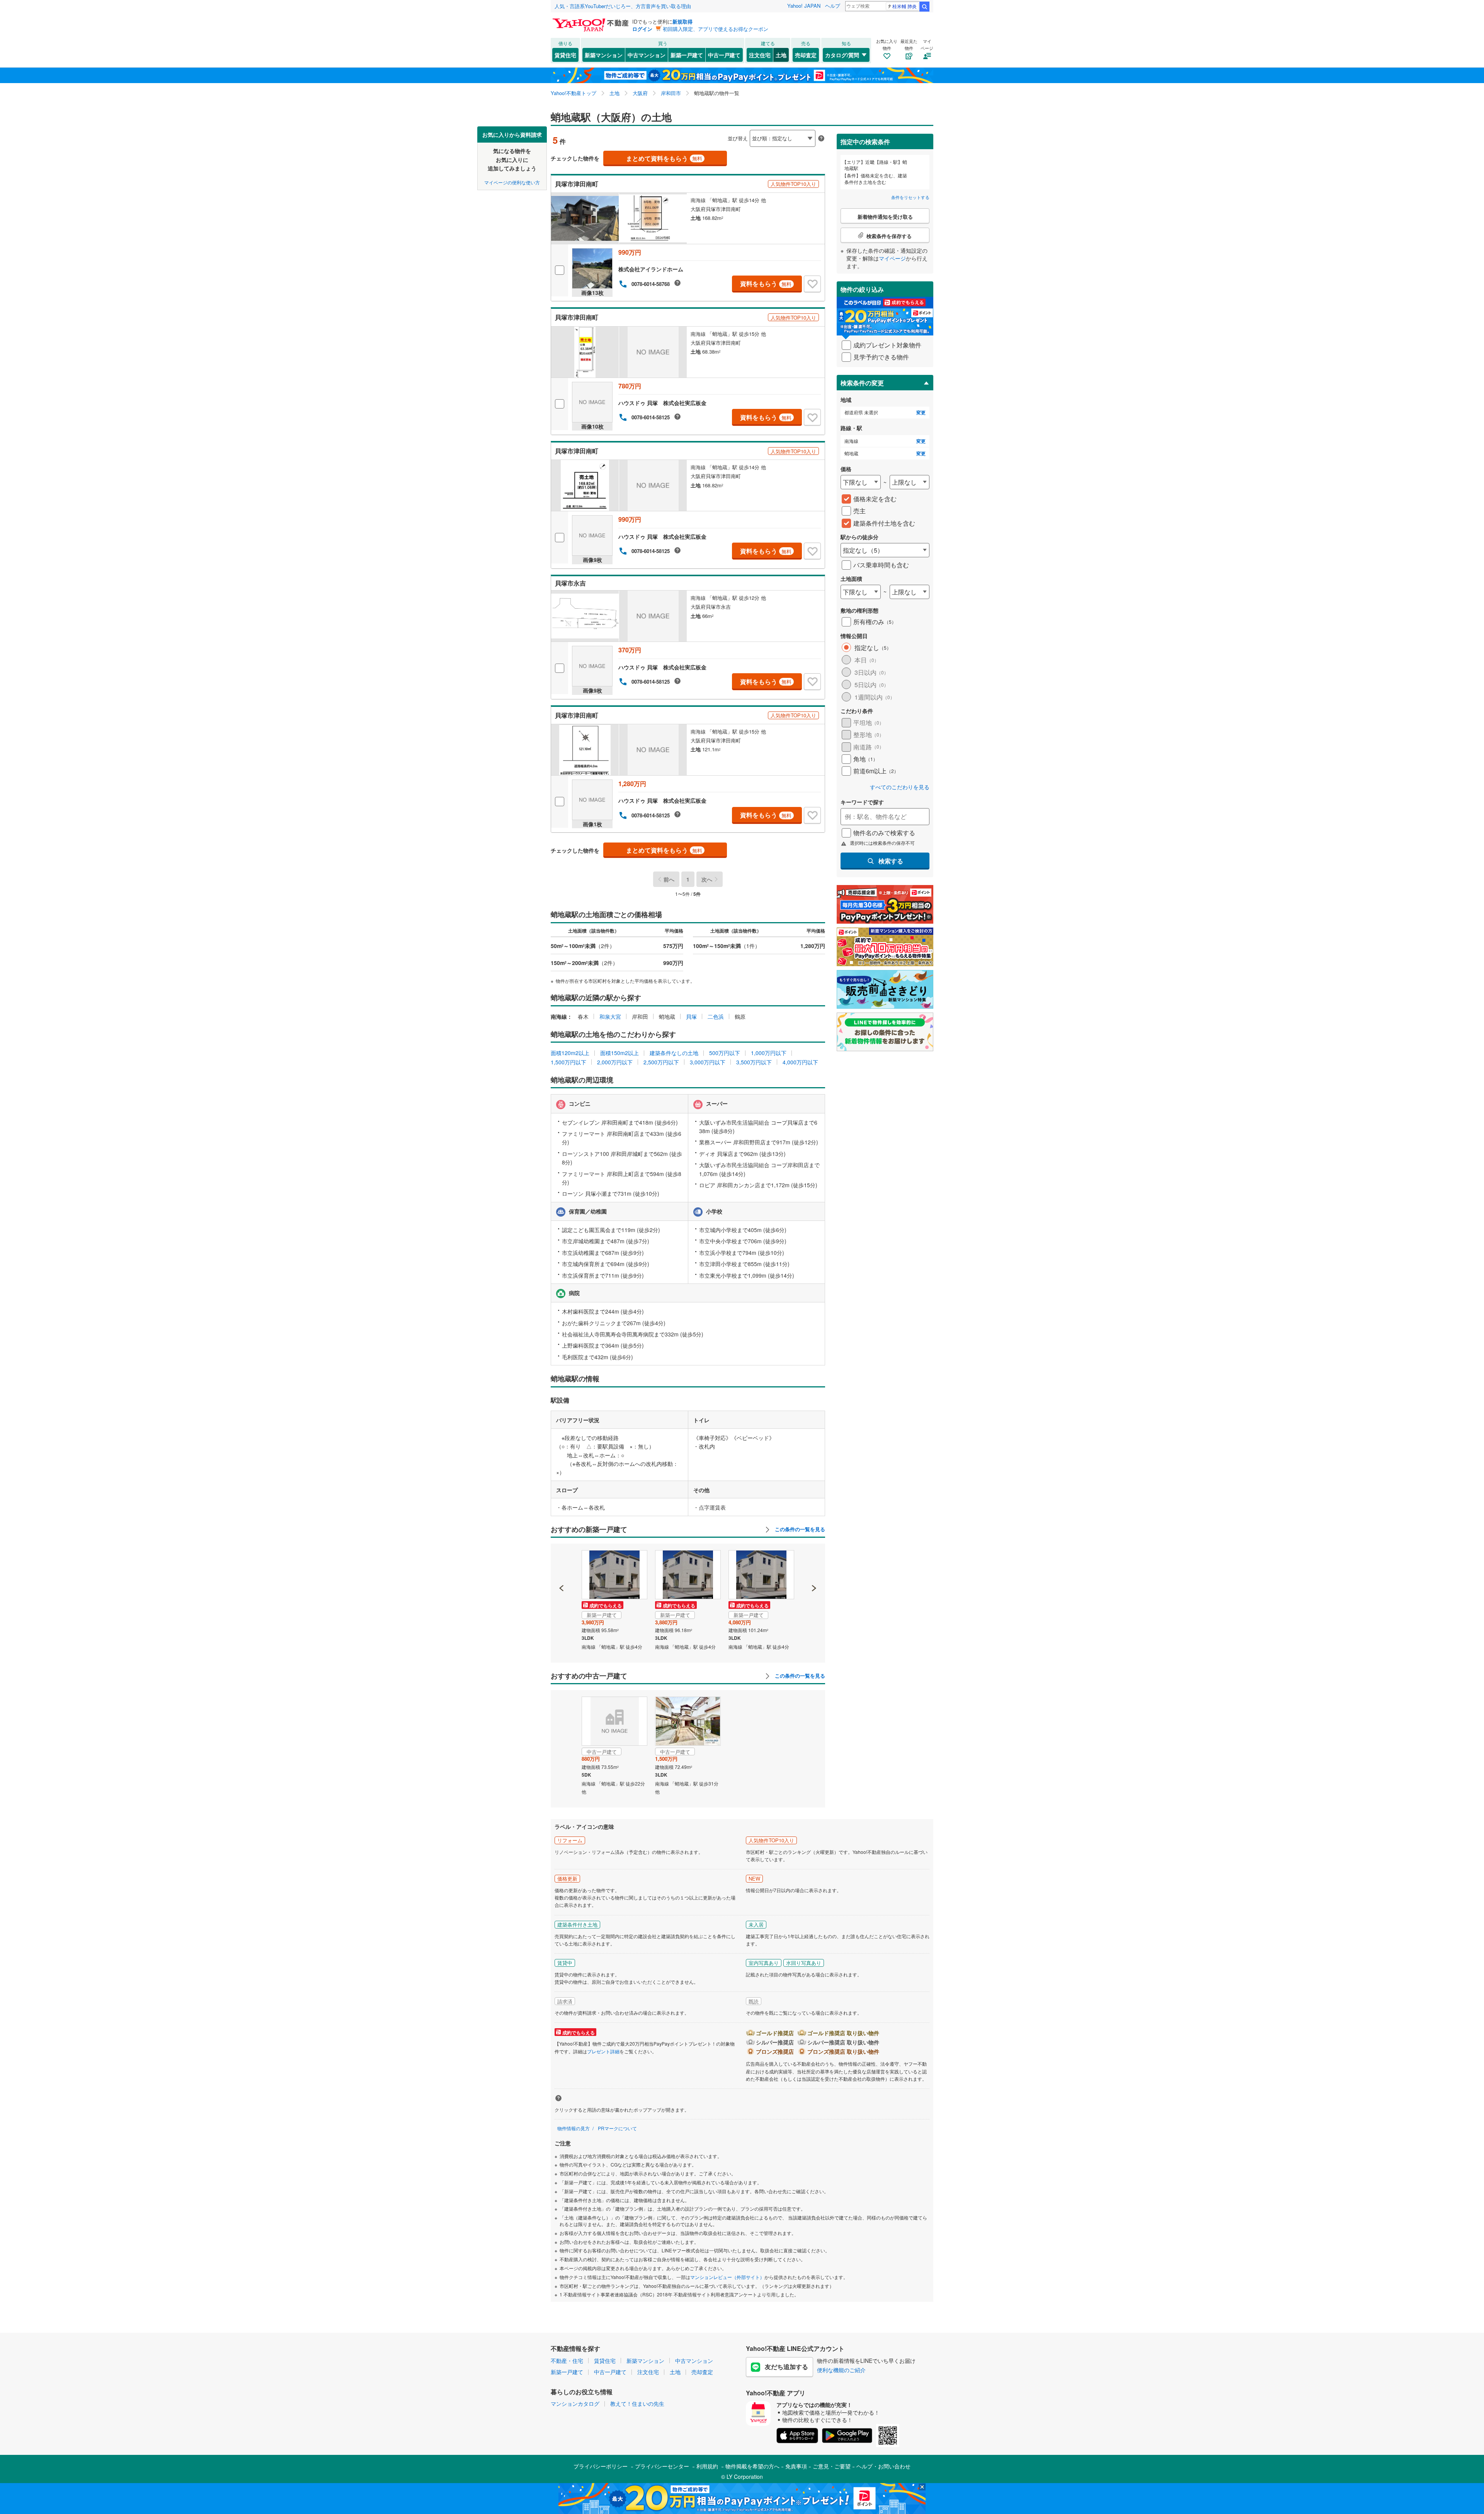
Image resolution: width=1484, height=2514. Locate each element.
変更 (921, 413)
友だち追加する (786, 2367)
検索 (924, 7)
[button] (562, 1562)
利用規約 (707, 2466)
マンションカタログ (575, 2403)
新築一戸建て (687, 55)
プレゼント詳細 (603, 2051)
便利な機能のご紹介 (841, 2370)
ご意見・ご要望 (832, 2466)
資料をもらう (766, 283)
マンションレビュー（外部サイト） (727, 2277)
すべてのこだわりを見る (900, 787)
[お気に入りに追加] (812, 284)
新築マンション (604, 55)
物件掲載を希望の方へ (752, 2466)
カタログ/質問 (842, 55)
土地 (781, 55)
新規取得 (682, 21)
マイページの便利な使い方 (512, 182)
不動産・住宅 (567, 2361)
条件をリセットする (910, 197)
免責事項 (796, 2466)
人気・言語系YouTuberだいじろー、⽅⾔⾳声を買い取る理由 (623, 6)
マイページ (892, 258)
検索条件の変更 (862, 383)
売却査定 (806, 55)
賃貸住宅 (565, 55)
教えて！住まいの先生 (637, 2403)
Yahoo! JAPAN (804, 6)
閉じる (705, 132)
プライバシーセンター (662, 2466)
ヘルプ (833, 6)
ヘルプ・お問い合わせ (883, 2466)
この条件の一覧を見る (799, 1529)
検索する (891, 861)
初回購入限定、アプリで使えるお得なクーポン (716, 29)
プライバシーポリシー (601, 2466)
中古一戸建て (724, 55)
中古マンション (647, 55)
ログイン (642, 29)
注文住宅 (760, 55)
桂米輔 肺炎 (905, 6)
